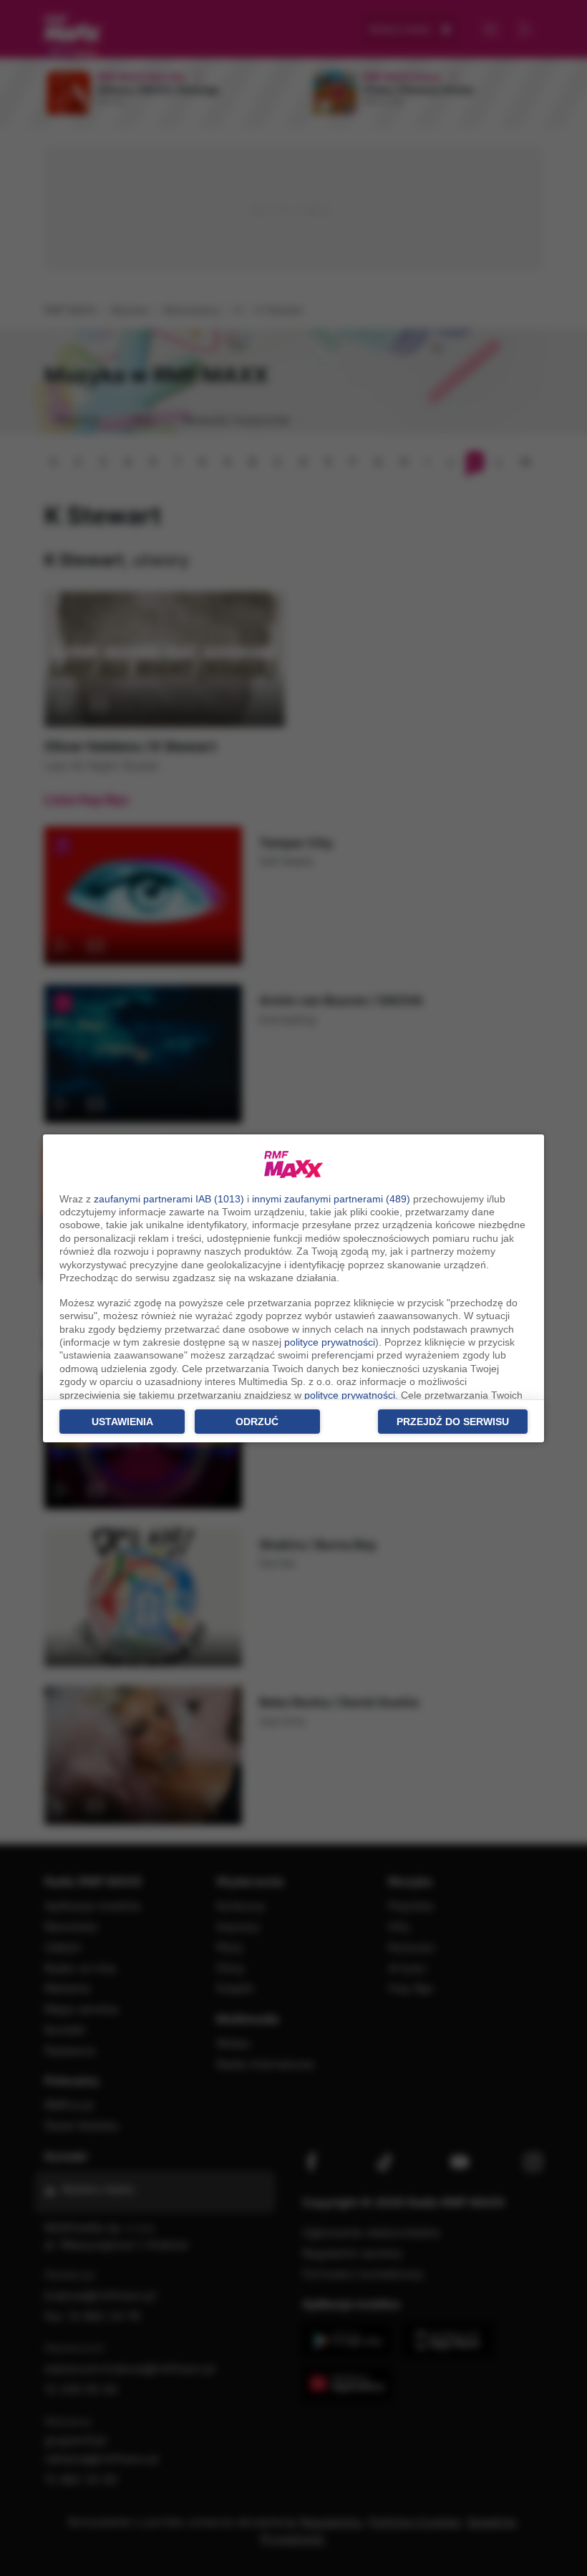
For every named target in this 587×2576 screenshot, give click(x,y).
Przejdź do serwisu (453, 1422)
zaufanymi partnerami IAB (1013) (169, 1199)
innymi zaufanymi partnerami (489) (331, 1199)
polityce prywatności (330, 1342)
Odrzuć (257, 1422)
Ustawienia (122, 1422)
